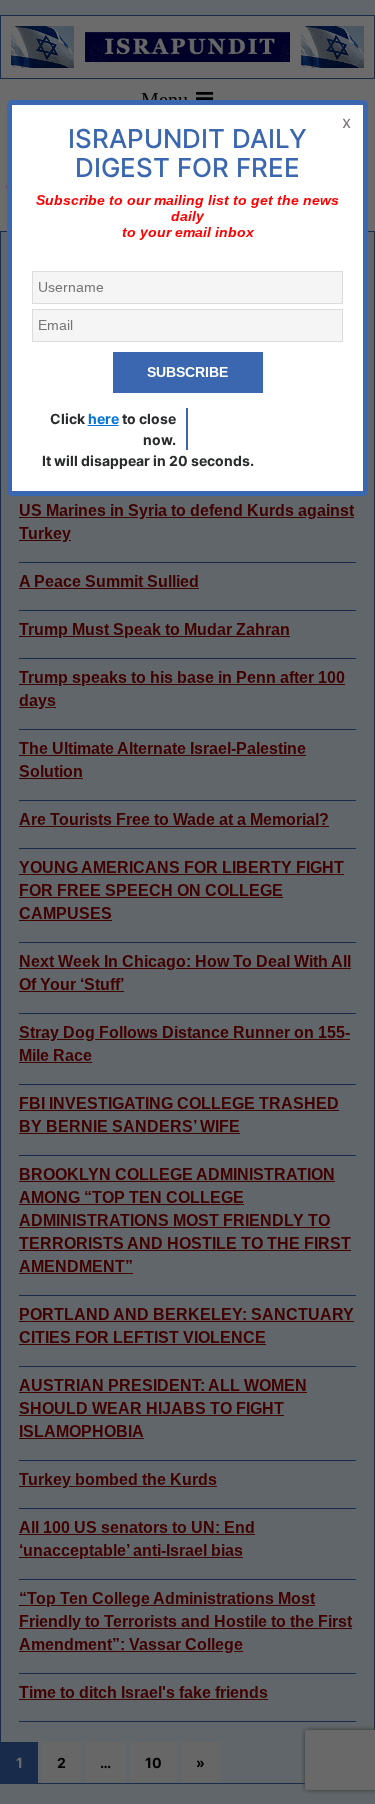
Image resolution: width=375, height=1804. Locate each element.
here (103, 418)
